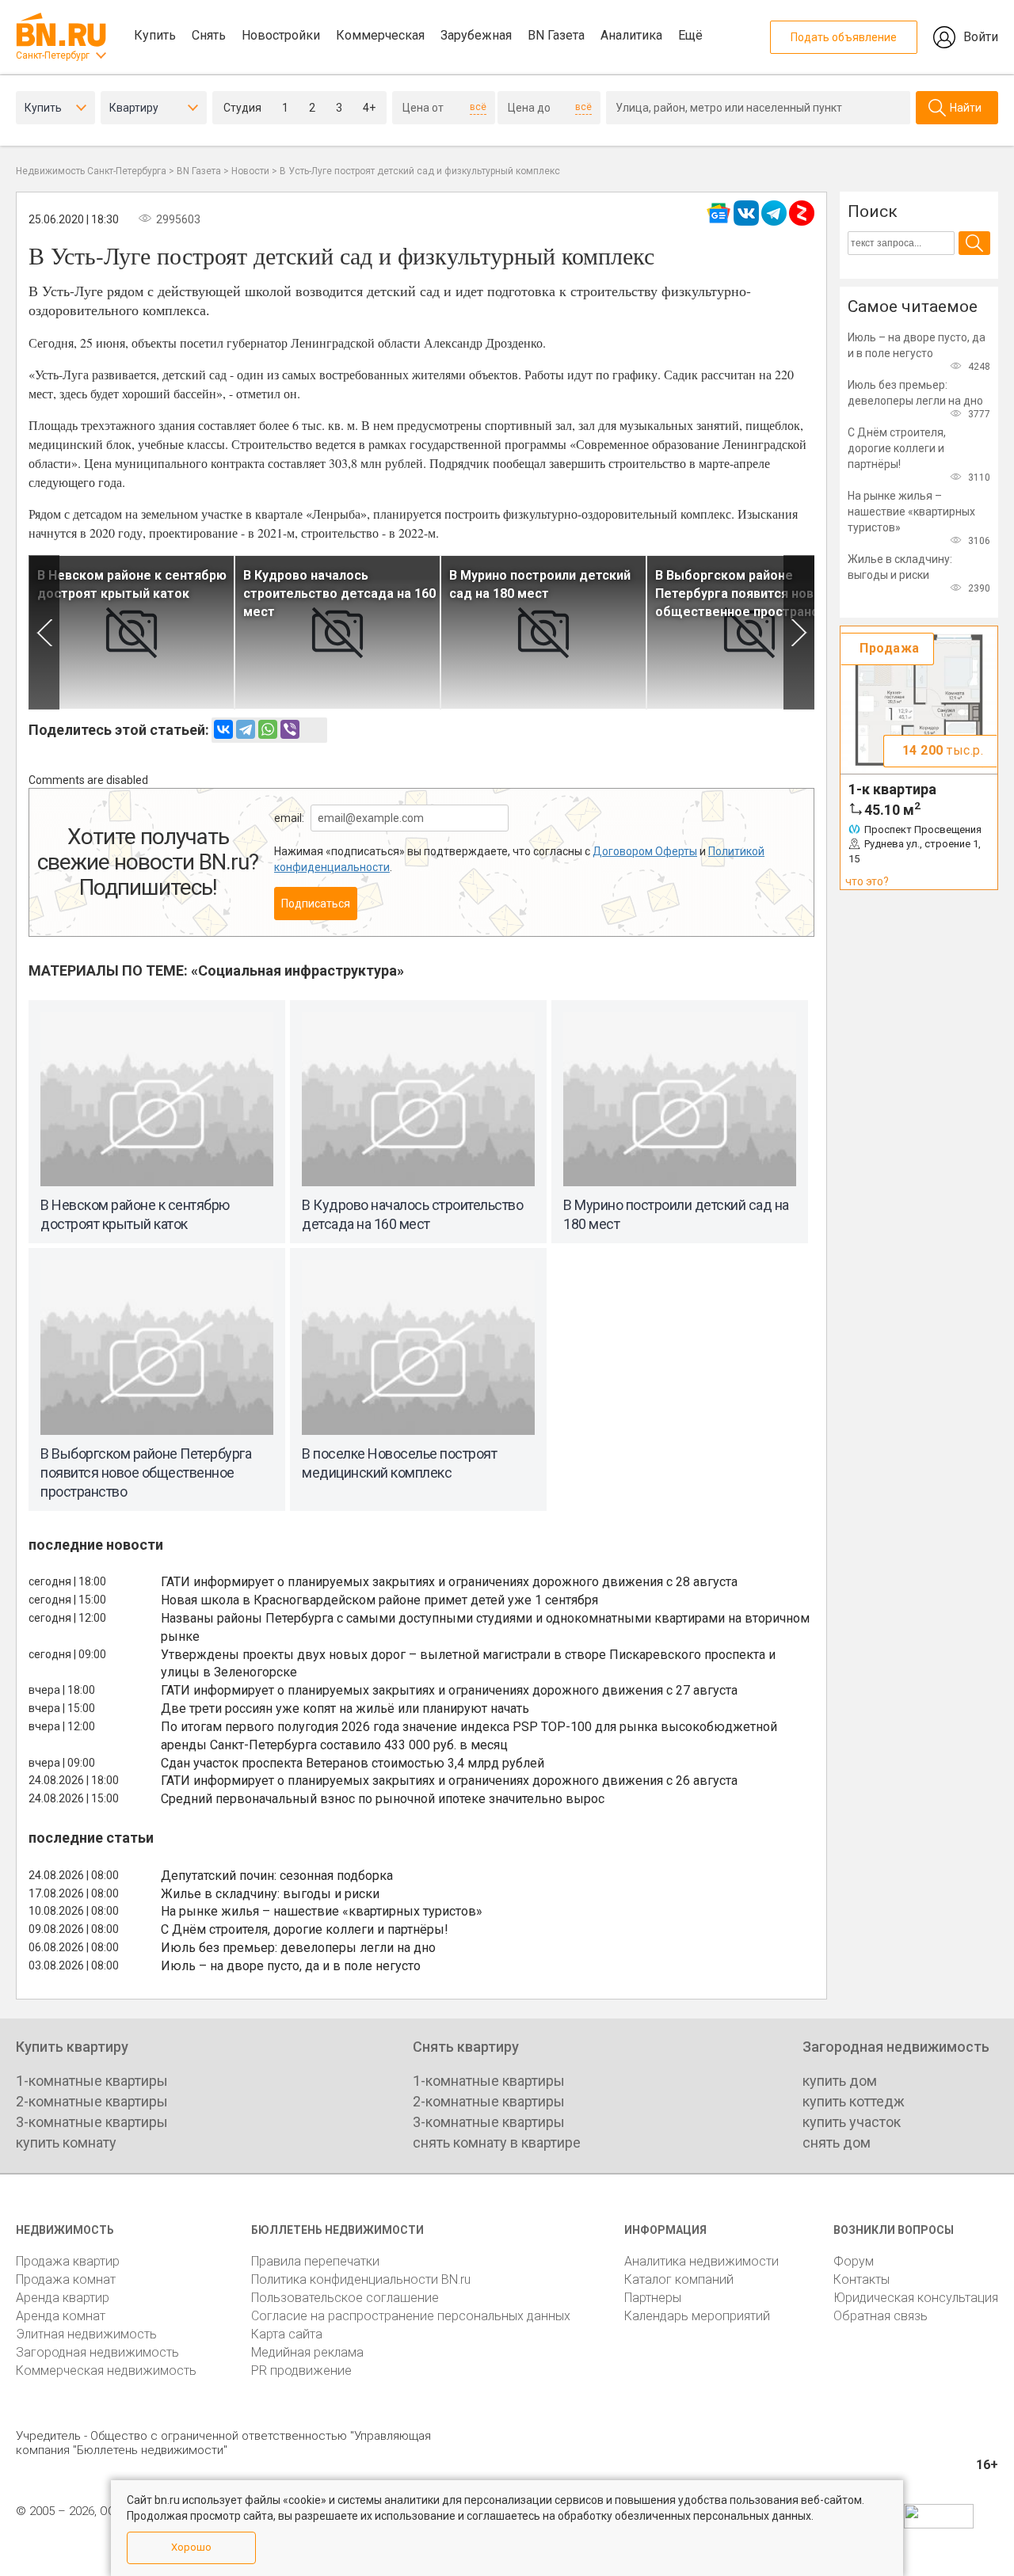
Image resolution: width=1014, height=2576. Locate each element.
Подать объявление (844, 37)
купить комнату (66, 2142)
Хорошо (191, 2547)
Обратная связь (881, 2316)
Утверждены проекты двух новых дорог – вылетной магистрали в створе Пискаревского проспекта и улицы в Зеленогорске (468, 1664)
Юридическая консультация (916, 2298)
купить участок (852, 2122)
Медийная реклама (307, 2352)
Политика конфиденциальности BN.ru (361, 2279)
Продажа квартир (68, 2261)
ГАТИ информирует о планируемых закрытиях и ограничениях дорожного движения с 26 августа (449, 1781)
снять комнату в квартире (497, 2142)
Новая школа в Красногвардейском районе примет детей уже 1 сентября (379, 1600)
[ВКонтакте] (223, 729)
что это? (867, 881)
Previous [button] (44, 632)
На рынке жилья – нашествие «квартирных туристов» (322, 1911)
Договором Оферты (645, 851)
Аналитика (631, 35)
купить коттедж (854, 2101)
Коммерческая (380, 35)
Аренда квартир (63, 2298)
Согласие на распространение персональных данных (411, 2316)
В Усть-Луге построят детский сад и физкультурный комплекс (420, 171)
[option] (132, 632)
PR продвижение (301, 2371)
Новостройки (281, 35)
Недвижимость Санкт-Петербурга (91, 171)
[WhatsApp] (268, 729)
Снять (209, 35)
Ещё (690, 35)
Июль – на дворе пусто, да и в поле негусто (291, 1966)
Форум (854, 2261)
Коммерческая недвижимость (106, 2371)
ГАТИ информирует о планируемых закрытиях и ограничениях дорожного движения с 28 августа (449, 1582)
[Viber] (290, 729)
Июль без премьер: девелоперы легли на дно (298, 1948)
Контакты (862, 2279)
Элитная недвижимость (86, 2334)
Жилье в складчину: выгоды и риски (270, 1894)
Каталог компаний (679, 2279)
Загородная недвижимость (97, 2352)
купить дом (840, 2081)
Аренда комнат (61, 2316)
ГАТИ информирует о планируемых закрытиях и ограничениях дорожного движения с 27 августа (449, 1690)
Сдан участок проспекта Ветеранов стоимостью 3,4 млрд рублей (353, 1763)
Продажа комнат (66, 2279)
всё (478, 107)
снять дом (837, 2142)
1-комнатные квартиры (92, 2081)
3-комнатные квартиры (92, 2122)
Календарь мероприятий (697, 2316)
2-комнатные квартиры (92, 2101)
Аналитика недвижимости (701, 2261)
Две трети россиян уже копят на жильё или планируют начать (345, 1708)
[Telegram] (246, 729)
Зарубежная (476, 35)
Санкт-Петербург (53, 55)
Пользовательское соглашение (345, 2298)
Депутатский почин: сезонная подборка (277, 1876)
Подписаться (316, 904)
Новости (250, 171)
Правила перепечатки (315, 2261)
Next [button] (799, 632)
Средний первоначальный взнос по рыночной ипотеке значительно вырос (383, 1799)
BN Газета (556, 35)
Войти (981, 37)
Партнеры (653, 2298)
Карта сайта (287, 2334)
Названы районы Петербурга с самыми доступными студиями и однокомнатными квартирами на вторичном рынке (485, 1627)
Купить (155, 35)
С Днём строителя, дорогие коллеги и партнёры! (305, 1929)
